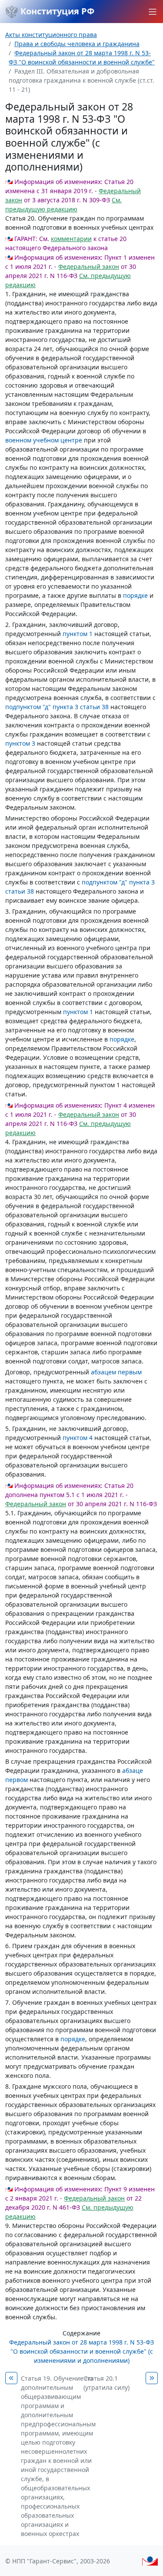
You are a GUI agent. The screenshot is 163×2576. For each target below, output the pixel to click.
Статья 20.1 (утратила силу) (106, 2383)
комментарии (71, 239)
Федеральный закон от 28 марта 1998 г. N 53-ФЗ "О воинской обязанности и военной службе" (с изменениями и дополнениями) (81, 2351)
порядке (135, 595)
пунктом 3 (20, 743)
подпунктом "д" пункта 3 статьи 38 (57, 707)
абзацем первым (116, 1372)
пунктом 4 (78, 1438)
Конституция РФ (56, 11)
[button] (153, 12)
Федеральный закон (89, 266)
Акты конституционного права (51, 35)
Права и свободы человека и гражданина (77, 44)
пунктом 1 (78, 634)
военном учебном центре (44, 440)
